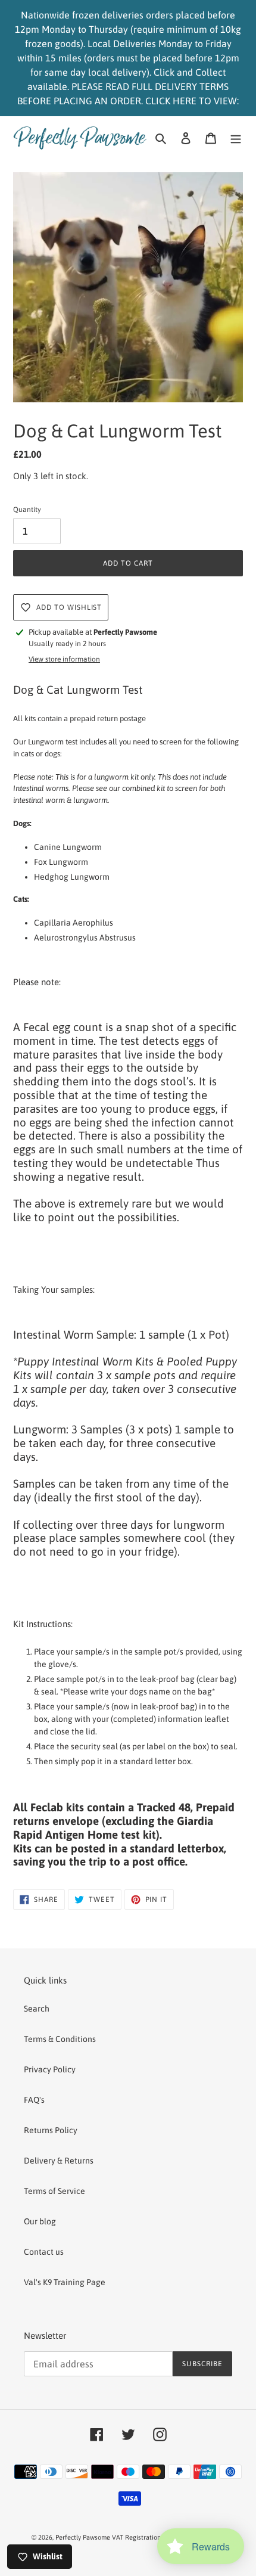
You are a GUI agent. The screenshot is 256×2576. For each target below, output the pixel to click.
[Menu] (236, 137)
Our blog (40, 2221)
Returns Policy (51, 2130)
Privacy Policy (50, 2069)
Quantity (27, 510)
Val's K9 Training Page (65, 2282)
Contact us (44, 2252)
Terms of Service (54, 2191)
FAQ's (34, 2100)
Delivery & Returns (59, 2161)
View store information (64, 659)
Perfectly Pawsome (84, 2537)
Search (37, 2009)
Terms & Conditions (60, 2039)
